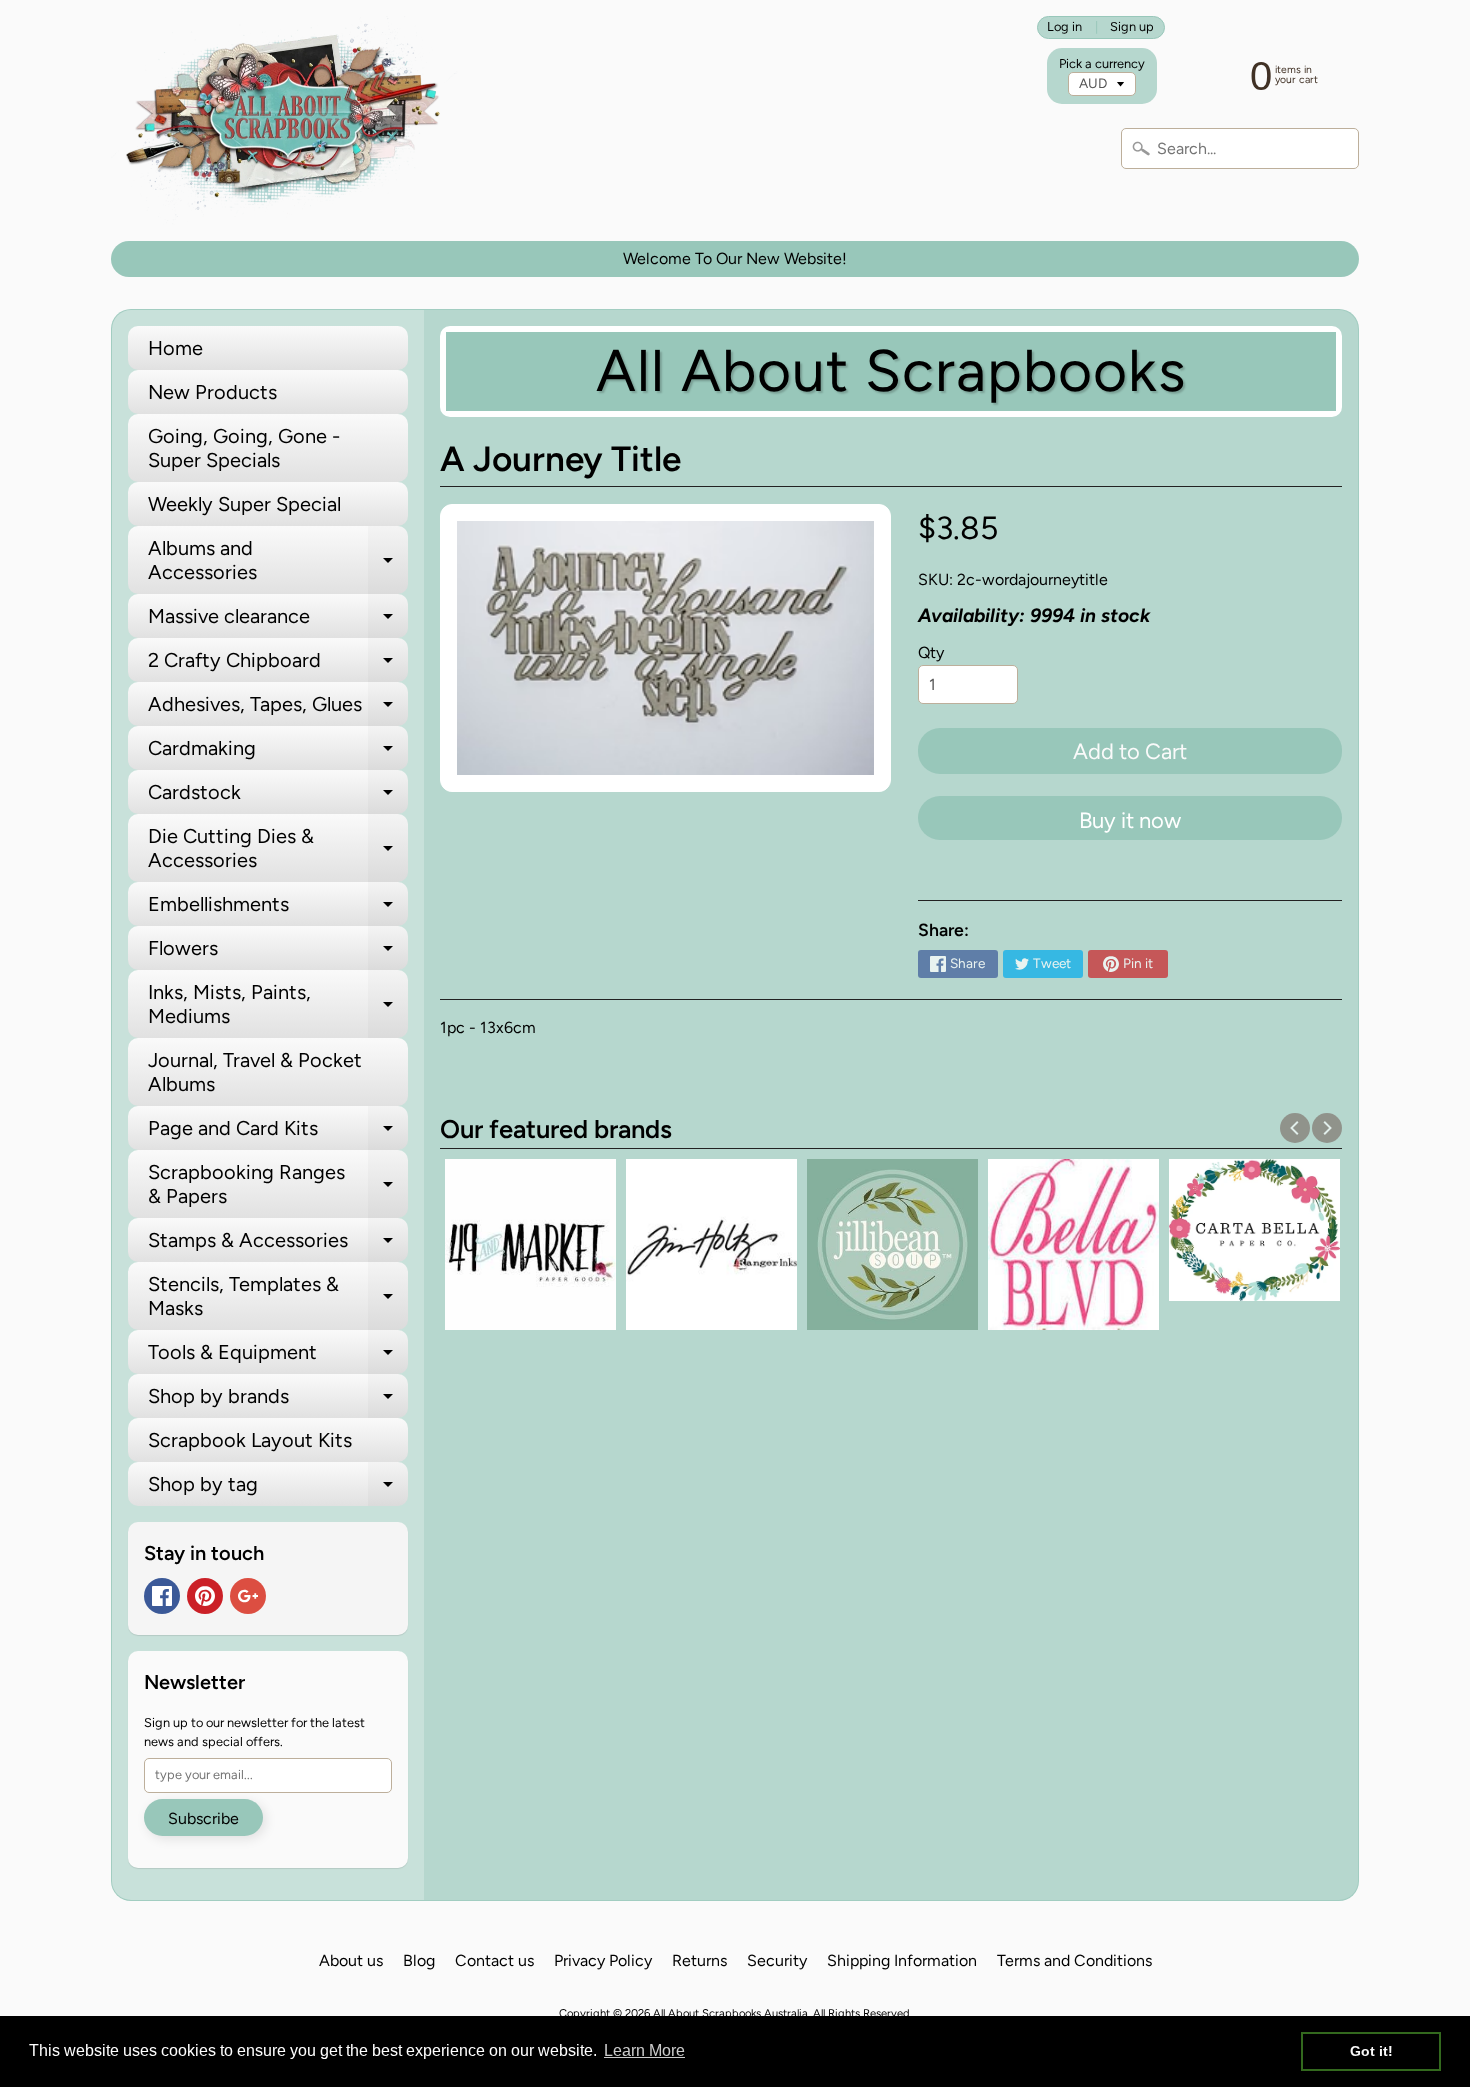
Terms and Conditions (1074, 1960)
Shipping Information (902, 1960)
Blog (419, 1960)
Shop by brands (278, 1401)
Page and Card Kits (278, 1133)
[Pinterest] (205, 1596)
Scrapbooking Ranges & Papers (278, 1185)
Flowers (278, 953)
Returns (699, 1960)
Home (175, 348)
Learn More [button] (644, 2050)
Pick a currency (1102, 63)
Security (777, 1960)
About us (351, 1960)
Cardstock (278, 797)
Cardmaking (278, 753)
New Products (212, 392)
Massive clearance (278, 621)
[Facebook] (162, 1596)
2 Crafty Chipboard (278, 665)
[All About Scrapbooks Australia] (288, 120)
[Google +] (248, 1596)
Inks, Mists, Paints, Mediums (278, 1005)
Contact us (494, 1960)
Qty (931, 652)
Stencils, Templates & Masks (278, 1297)
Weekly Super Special (244, 504)
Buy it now (1130, 820)
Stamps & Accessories (278, 1245)
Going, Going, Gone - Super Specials (244, 448)
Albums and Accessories (278, 561)
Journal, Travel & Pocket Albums (255, 1072)
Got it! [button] (1371, 2051)
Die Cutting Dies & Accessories (278, 849)
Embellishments (278, 909)
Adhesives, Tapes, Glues (278, 709)
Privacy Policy (603, 1960)
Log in (1064, 27)
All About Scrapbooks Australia (730, 2013)
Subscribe (203, 1818)
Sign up (1132, 27)
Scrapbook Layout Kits (250, 1440)
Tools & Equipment (278, 1357)
